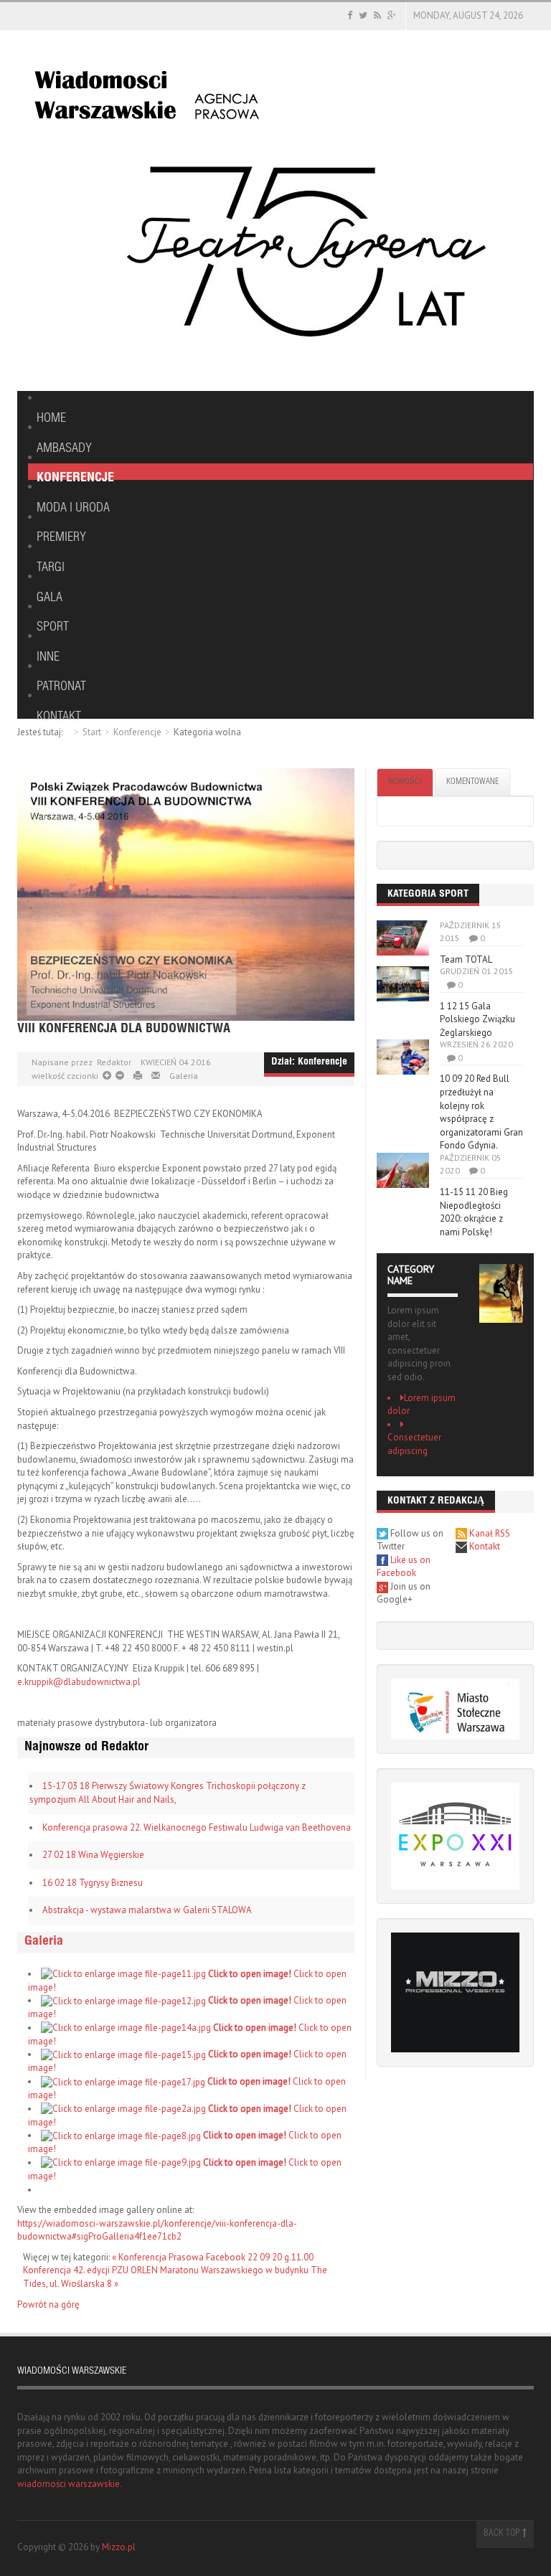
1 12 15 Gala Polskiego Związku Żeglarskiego (477, 1019)
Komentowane (472, 782)
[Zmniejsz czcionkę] (107, 1076)
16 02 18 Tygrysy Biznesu (93, 1883)
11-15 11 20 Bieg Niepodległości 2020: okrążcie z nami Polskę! (474, 1212)
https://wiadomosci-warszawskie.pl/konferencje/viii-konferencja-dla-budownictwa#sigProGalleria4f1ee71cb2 (157, 2230)
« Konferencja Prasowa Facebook (180, 2257)
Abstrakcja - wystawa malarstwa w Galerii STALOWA (147, 1910)
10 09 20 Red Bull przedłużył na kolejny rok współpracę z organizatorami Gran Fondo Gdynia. (481, 1112)
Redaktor (114, 1062)
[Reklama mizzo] (455, 1992)
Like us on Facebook (404, 1567)
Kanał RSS (489, 1533)
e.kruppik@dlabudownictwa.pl (79, 1682)
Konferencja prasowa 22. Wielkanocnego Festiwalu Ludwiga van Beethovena (197, 1827)
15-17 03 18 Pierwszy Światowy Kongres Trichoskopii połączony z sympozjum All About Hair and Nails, (168, 1793)
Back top (503, 2534)
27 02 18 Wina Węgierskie (93, 1855)
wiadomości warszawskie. (70, 2484)
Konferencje (137, 732)
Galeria (184, 1076)
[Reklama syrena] (305, 249)
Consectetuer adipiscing (414, 1444)
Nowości (405, 782)
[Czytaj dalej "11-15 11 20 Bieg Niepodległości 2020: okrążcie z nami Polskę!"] (403, 1170)
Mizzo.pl (119, 2547)
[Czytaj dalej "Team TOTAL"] (403, 938)
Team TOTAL (466, 959)
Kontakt (484, 1546)
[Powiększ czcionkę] (119, 1076)
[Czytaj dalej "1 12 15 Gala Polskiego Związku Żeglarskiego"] (403, 984)
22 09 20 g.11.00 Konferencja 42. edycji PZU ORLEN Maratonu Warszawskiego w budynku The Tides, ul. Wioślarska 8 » (175, 2270)
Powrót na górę (48, 2304)
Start (92, 732)
